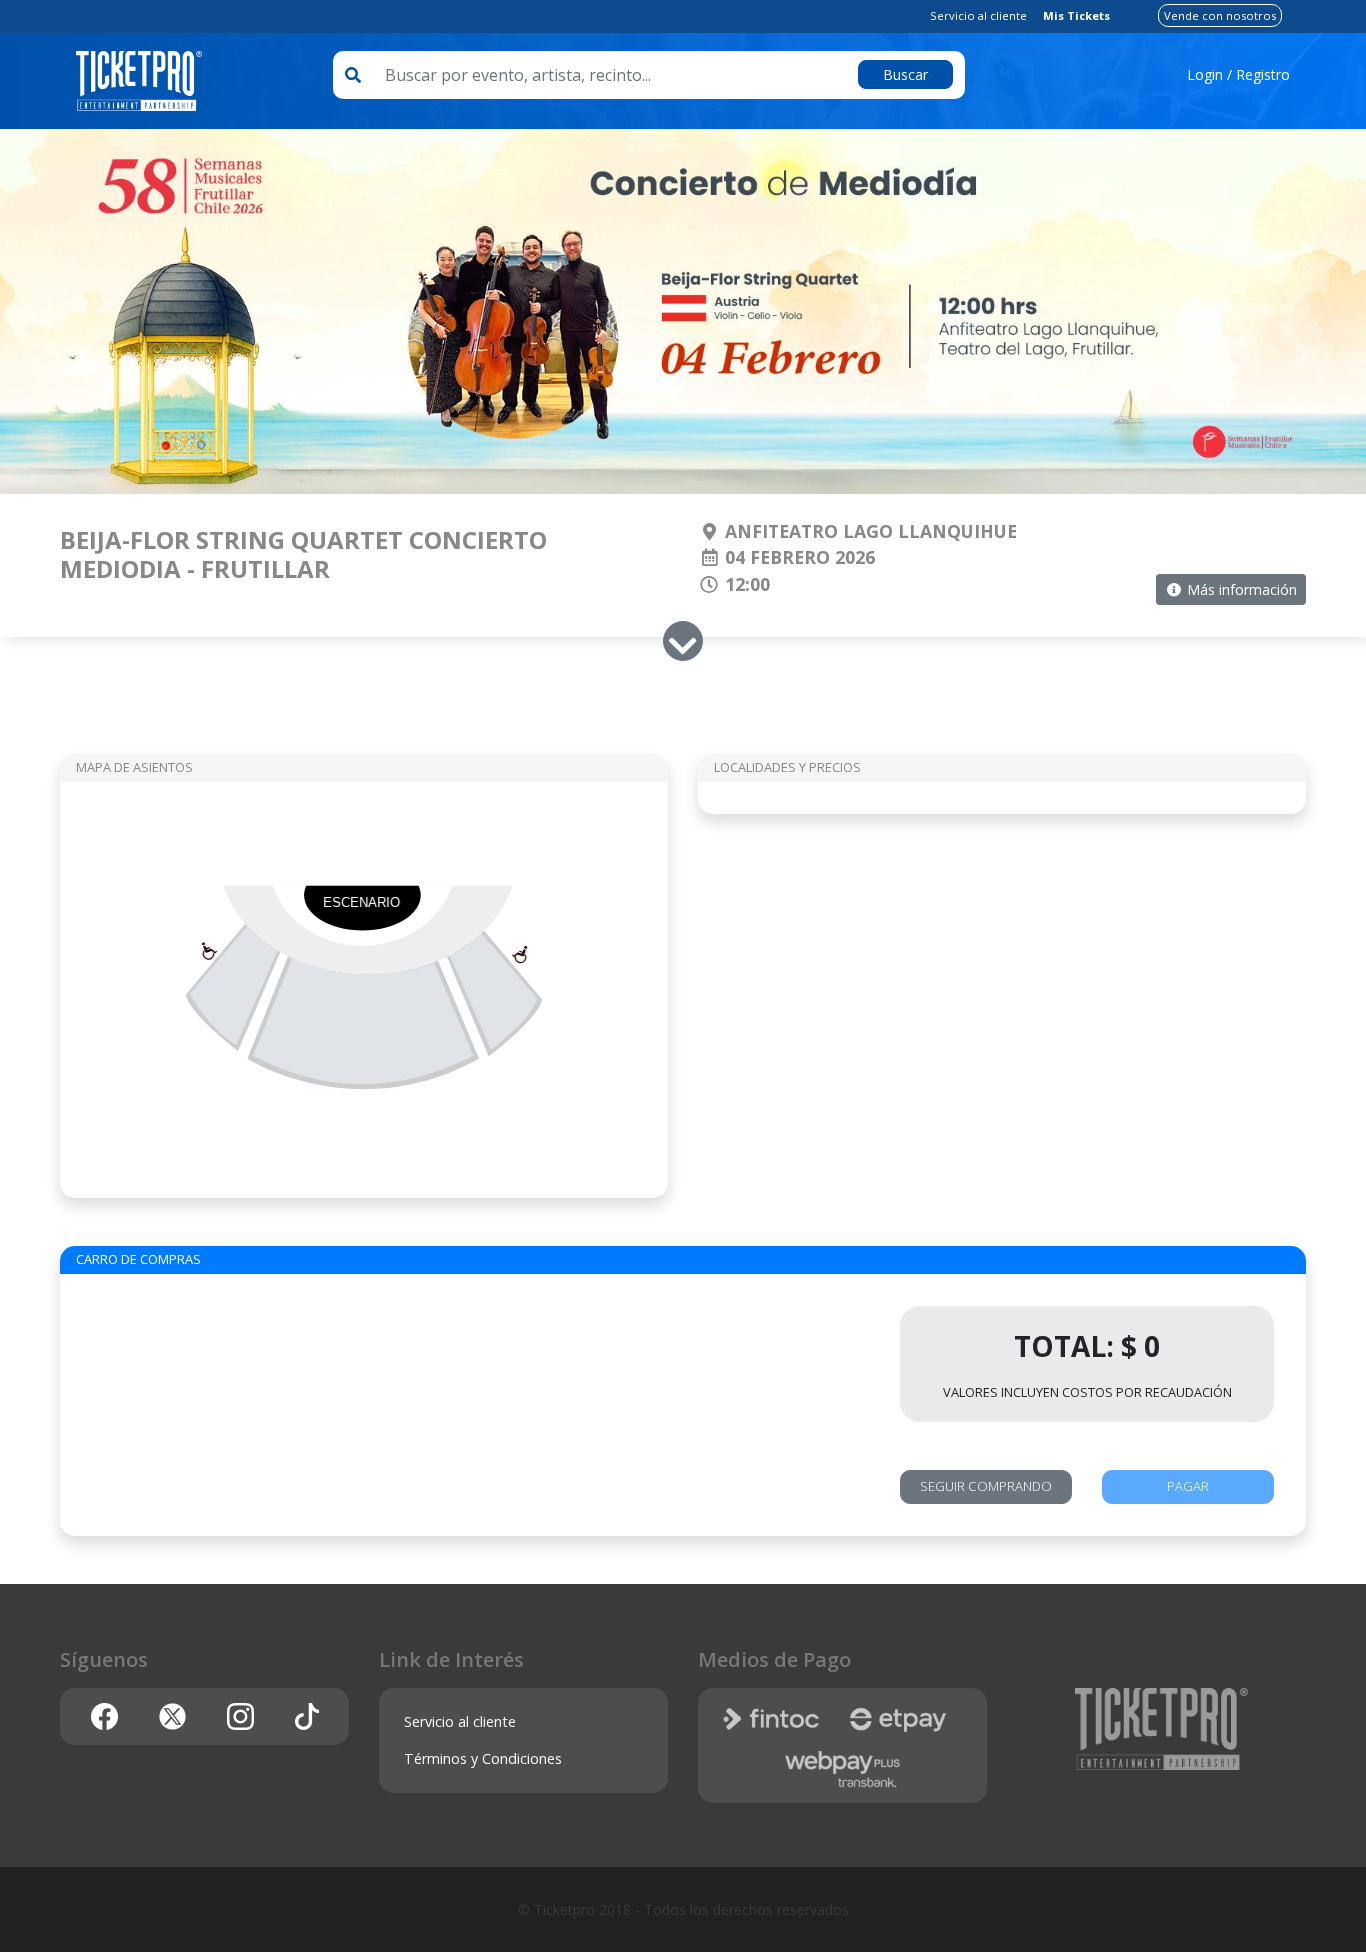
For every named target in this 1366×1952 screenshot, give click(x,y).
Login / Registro (1238, 74)
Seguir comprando (986, 1486)
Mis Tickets (1076, 15)
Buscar (905, 74)
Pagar (1188, 1486)
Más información (1240, 589)
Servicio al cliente (978, 15)
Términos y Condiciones (483, 1758)
